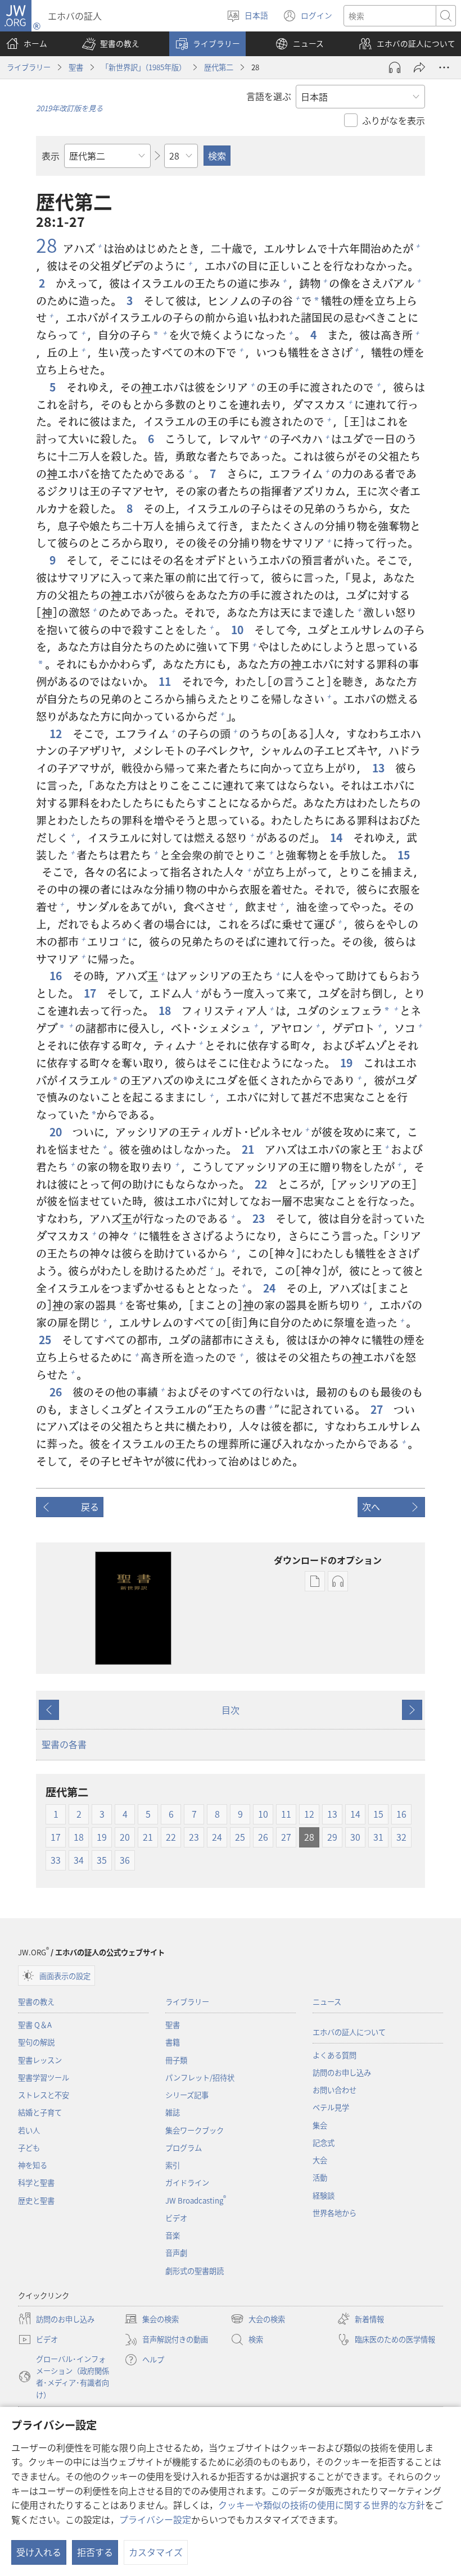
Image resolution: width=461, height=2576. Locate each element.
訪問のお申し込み (342, 2072)
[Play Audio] (395, 67)
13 (379, 768)
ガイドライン (187, 2183)
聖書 (76, 67)
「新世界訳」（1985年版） (144, 67)
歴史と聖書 (36, 2200)
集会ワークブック (195, 2130)
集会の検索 (152, 2320)
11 (166, 682)
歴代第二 (219, 67)
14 (337, 838)
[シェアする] (419, 67)
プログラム (184, 2148)
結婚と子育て (40, 2112)
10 (238, 630)
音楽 (173, 2235)
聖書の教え (36, 2002)
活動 (320, 2177)
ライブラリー (29, 67)
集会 (320, 2125)
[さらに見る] (444, 67)
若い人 (29, 2130)
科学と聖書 (36, 2183)
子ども (29, 2148)
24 (270, 1288)
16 (57, 976)
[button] (111, 44)
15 (405, 855)
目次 (231, 1710)
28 (47, 245)
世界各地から (335, 2213)
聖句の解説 (36, 2042)
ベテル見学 (331, 2107)
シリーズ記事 (187, 2095)
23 (260, 1219)
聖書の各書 (64, 1744)
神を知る (33, 2165)
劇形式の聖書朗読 (195, 2271)
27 (378, 1410)
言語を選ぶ (269, 96)
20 (57, 1132)
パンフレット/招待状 (200, 2077)
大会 (320, 2160)
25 (46, 1340)
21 (249, 1150)
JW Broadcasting (196, 2200)
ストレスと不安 (44, 2095)
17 (91, 993)
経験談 (324, 2195)
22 (262, 1184)
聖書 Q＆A (35, 2025)
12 (57, 734)
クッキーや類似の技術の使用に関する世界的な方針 (322, 2505)
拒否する (95, 2552)
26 (57, 1392)
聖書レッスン (40, 2060)
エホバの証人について (349, 2032)
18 (166, 1011)
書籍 (173, 2042)
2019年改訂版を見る (69, 108)
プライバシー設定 (155, 2519)
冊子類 (176, 2060)
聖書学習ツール (44, 2077)
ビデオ (176, 2218)
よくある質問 (335, 2055)
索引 (173, 2165)
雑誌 (173, 2112)
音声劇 (176, 2253)
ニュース (327, 2002)
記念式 (324, 2143)
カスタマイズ (156, 2552)
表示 (51, 156)
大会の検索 (258, 2320)
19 (347, 1063)
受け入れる (39, 2552)
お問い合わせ (335, 2090)
